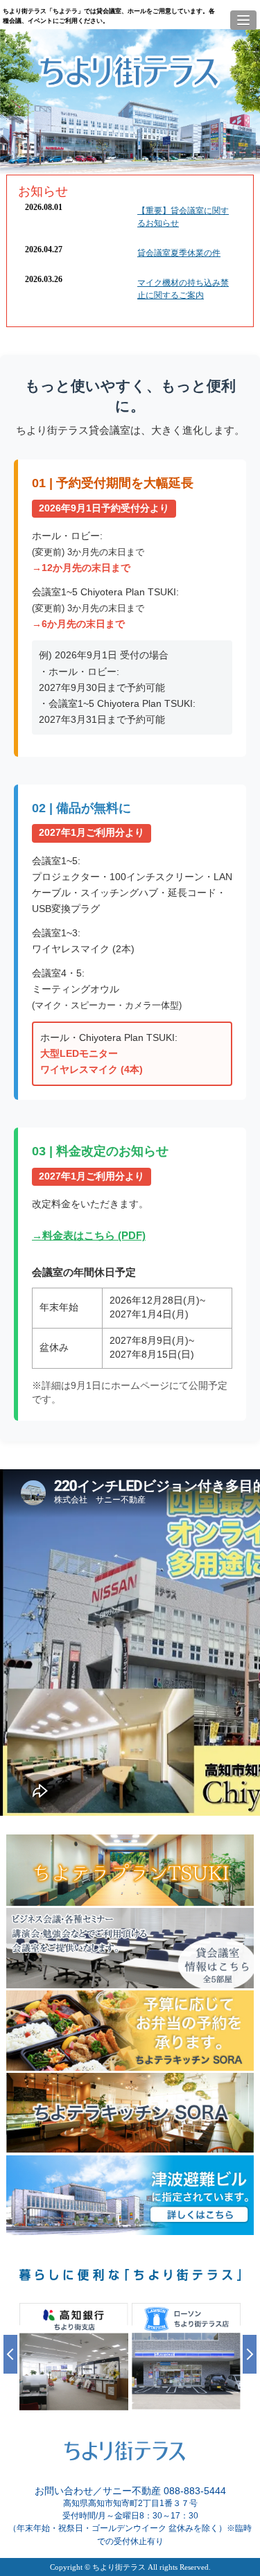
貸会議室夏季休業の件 (179, 253)
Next (250, 2354)
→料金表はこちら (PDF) (89, 1235)
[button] (243, 20)
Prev (10, 2354)
